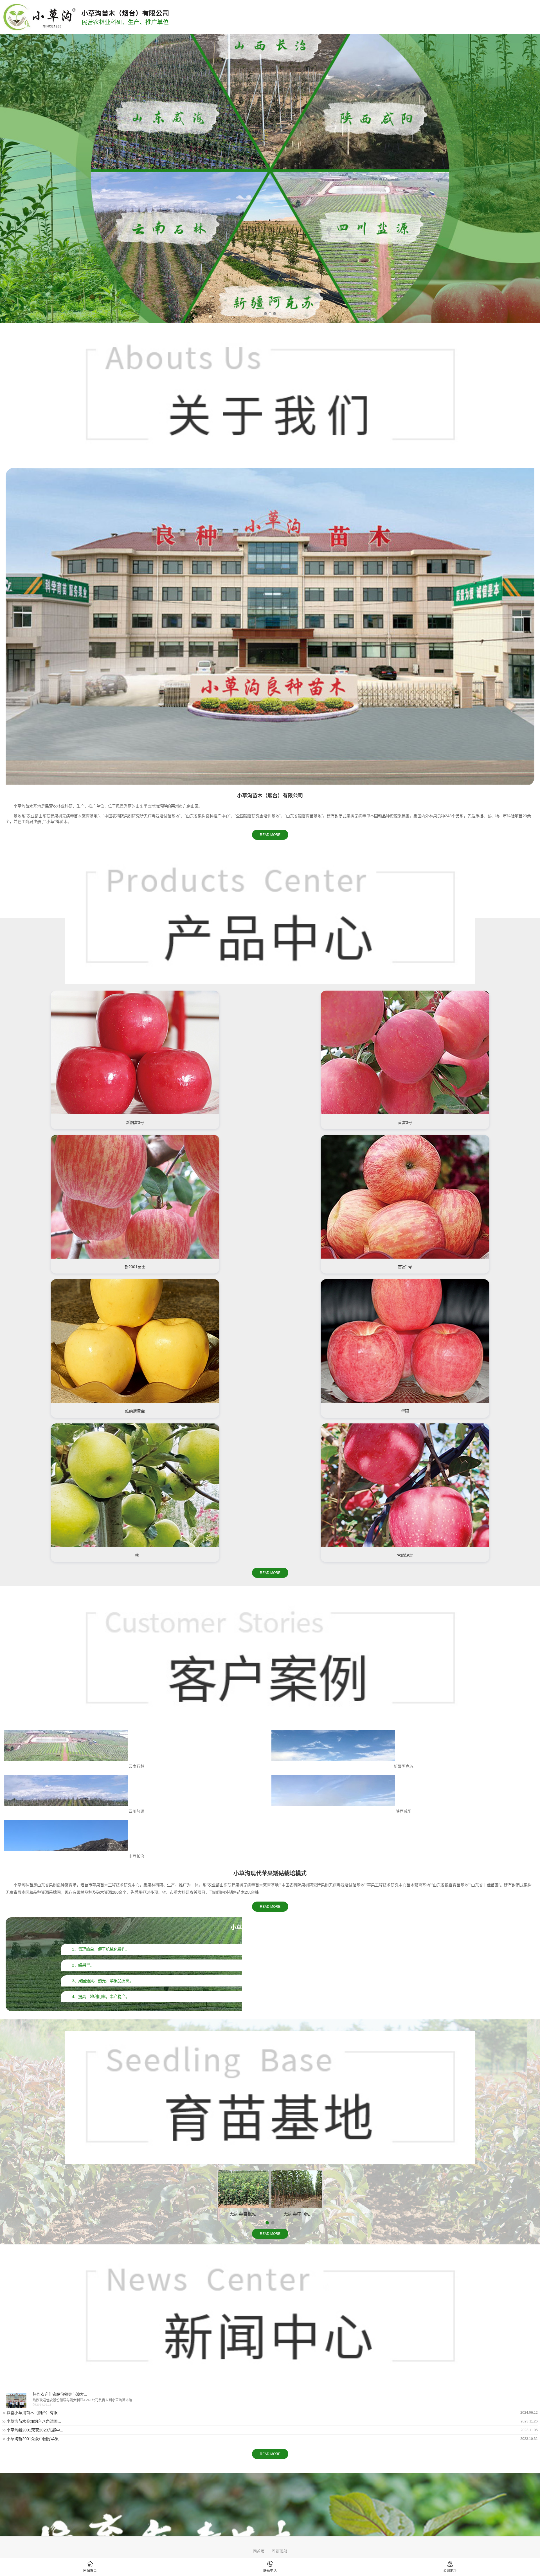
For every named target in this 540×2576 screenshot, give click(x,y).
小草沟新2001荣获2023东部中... (35, 2430)
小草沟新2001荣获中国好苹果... (34, 2439)
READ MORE (270, 835)
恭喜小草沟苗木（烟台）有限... (34, 2413)
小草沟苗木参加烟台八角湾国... (34, 2421)
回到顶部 (279, 2551)
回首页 (259, 2551)
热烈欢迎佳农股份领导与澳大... (60, 2394)
